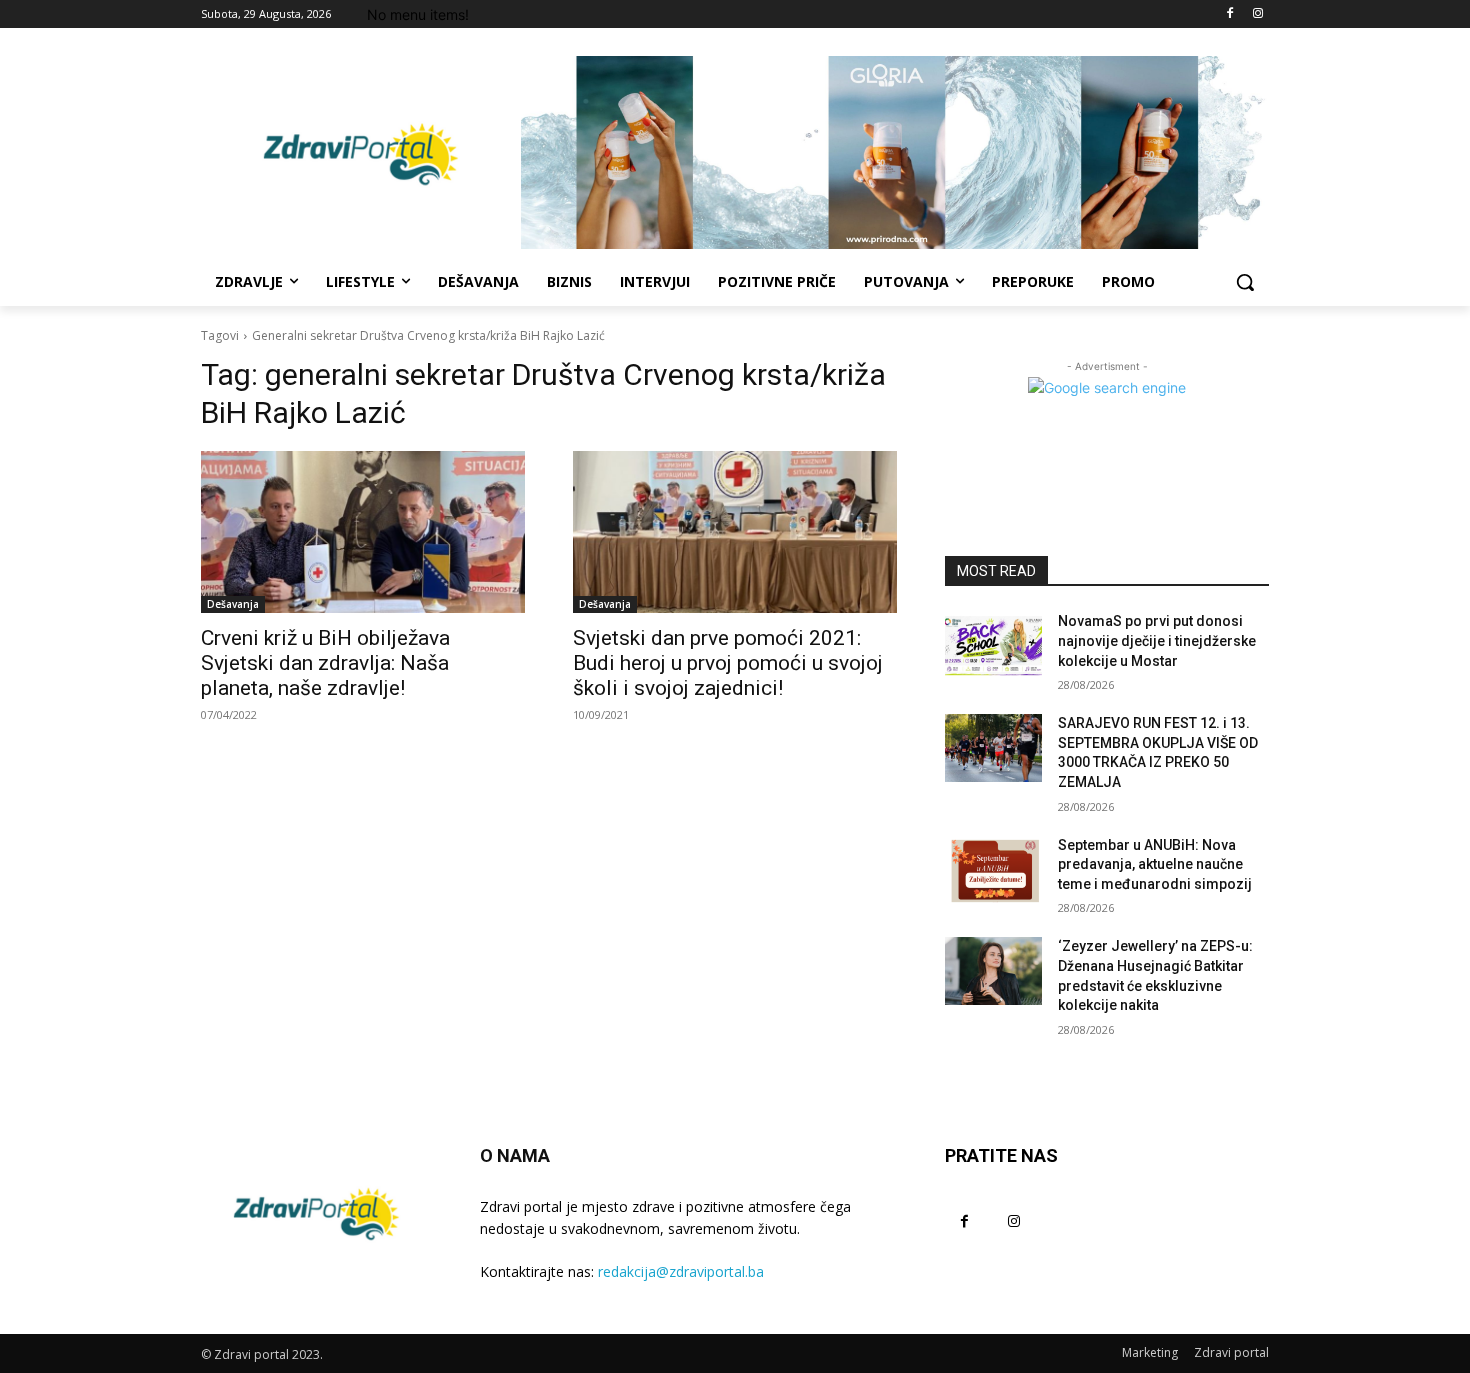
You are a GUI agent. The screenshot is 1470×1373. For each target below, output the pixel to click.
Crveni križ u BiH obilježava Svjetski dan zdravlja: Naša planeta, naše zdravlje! (325, 663)
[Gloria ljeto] (895, 152)
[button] (1245, 282)
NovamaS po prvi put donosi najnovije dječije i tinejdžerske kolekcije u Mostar (1157, 640)
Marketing (1150, 1352)
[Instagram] (1257, 14)
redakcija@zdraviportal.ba (681, 1271)
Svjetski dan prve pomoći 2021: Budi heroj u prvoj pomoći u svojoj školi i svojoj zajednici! (728, 663)
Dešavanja (233, 604)
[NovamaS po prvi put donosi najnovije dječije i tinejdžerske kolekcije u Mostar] (993, 646)
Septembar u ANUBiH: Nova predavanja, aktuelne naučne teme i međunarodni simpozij (1155, 864)
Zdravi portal (1231, 1352)
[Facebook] (1229, 14)
